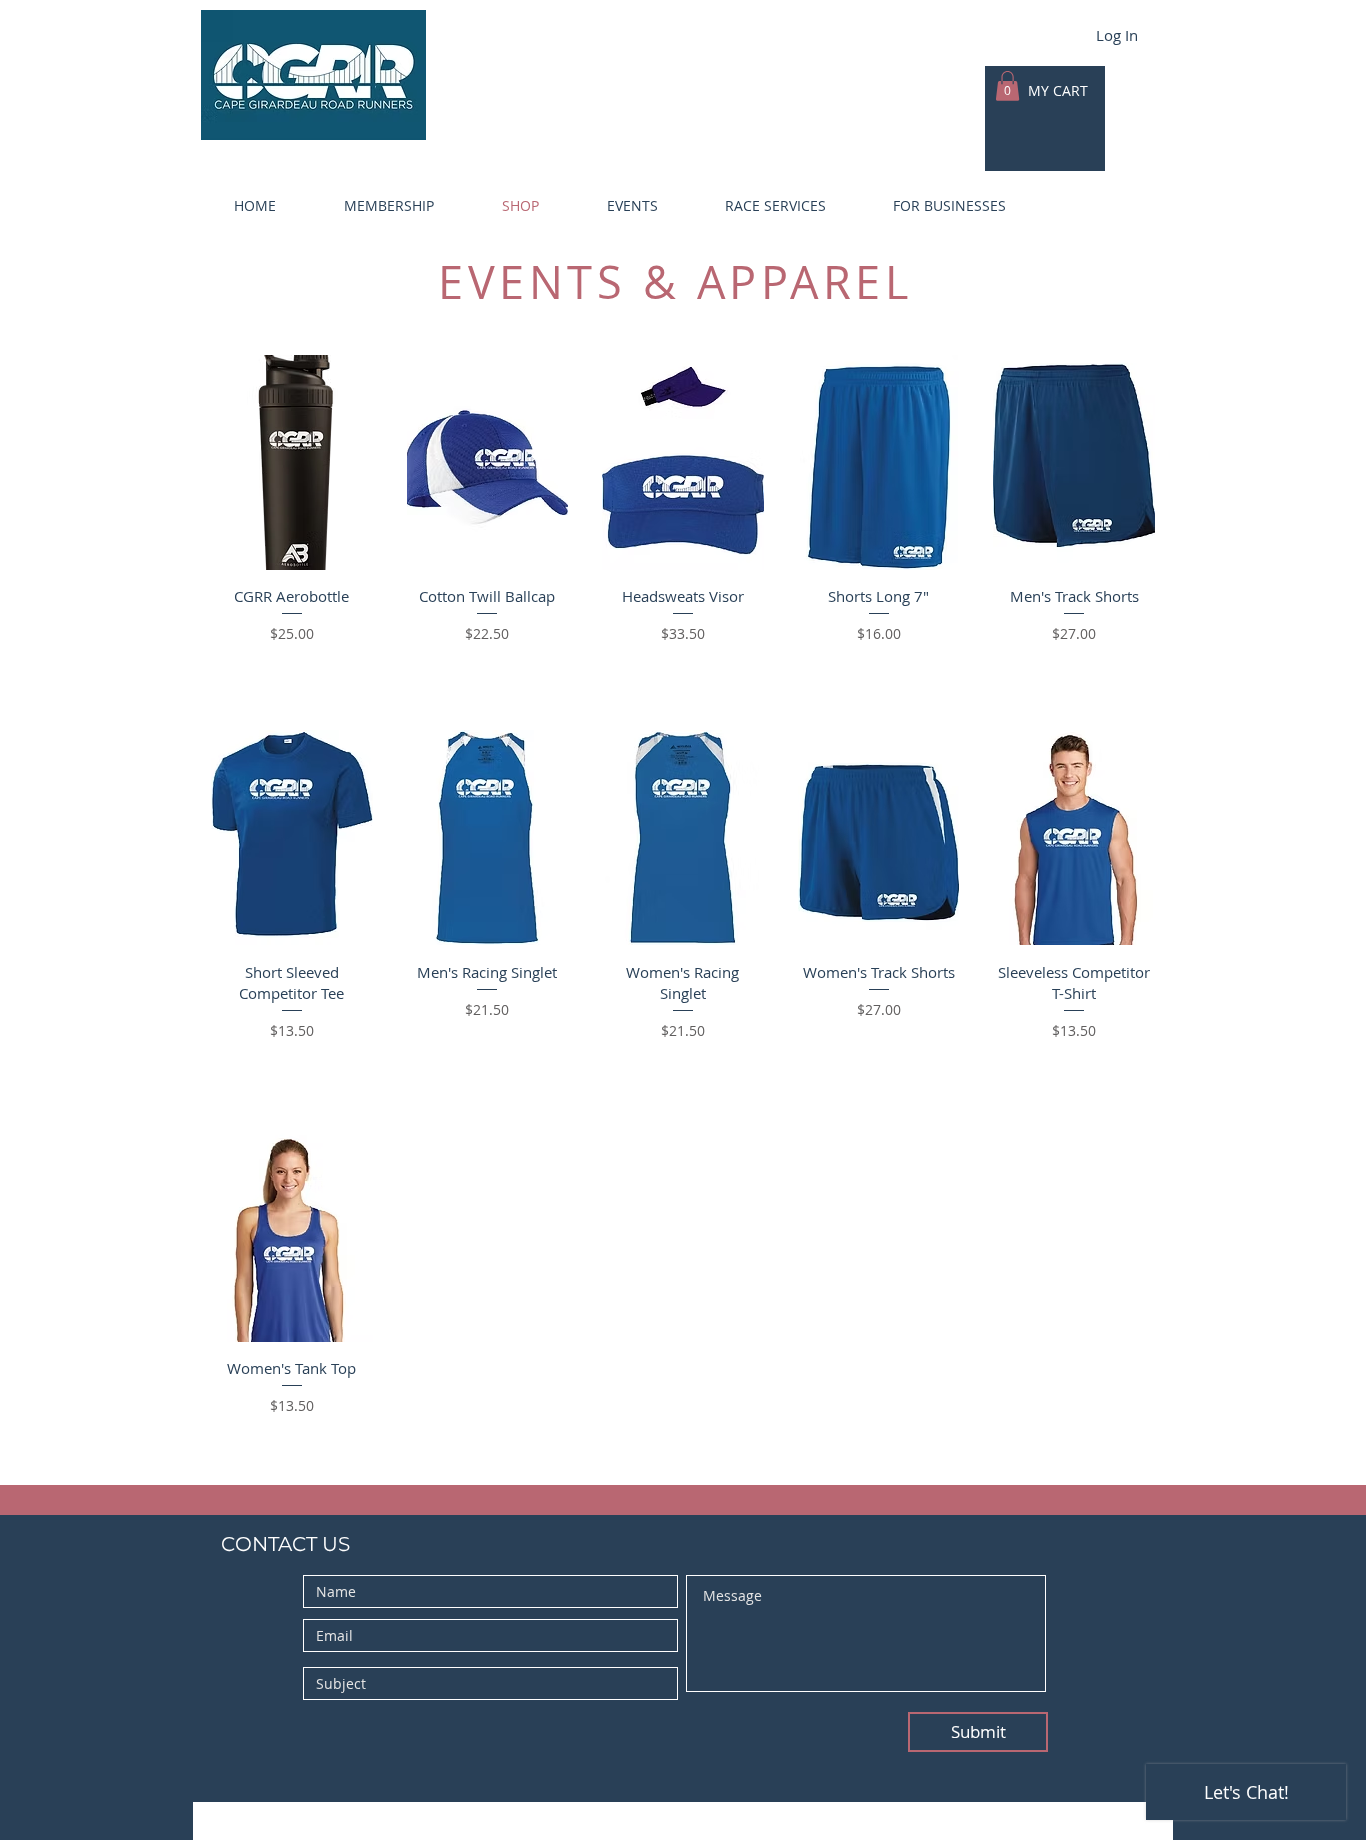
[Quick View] (292, 462)
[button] (370, 206)
